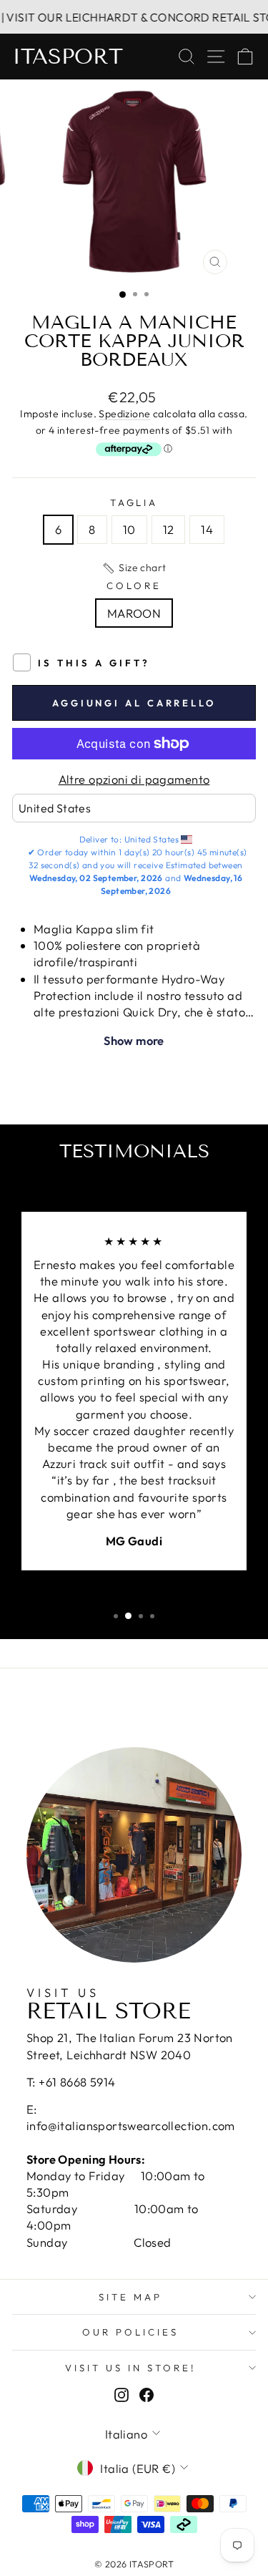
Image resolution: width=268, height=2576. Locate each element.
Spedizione (124, 414)
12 (169, 529)
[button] (134, 568)
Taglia (134, 502)
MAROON (134, 613)
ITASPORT (68, 57)
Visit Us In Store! (130, 2368)
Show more (134, 1040)
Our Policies (130, 2332)
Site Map (130, 2297)
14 (207, 529)
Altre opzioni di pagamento (134, 779)
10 (129, 529)
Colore (134, 585)
